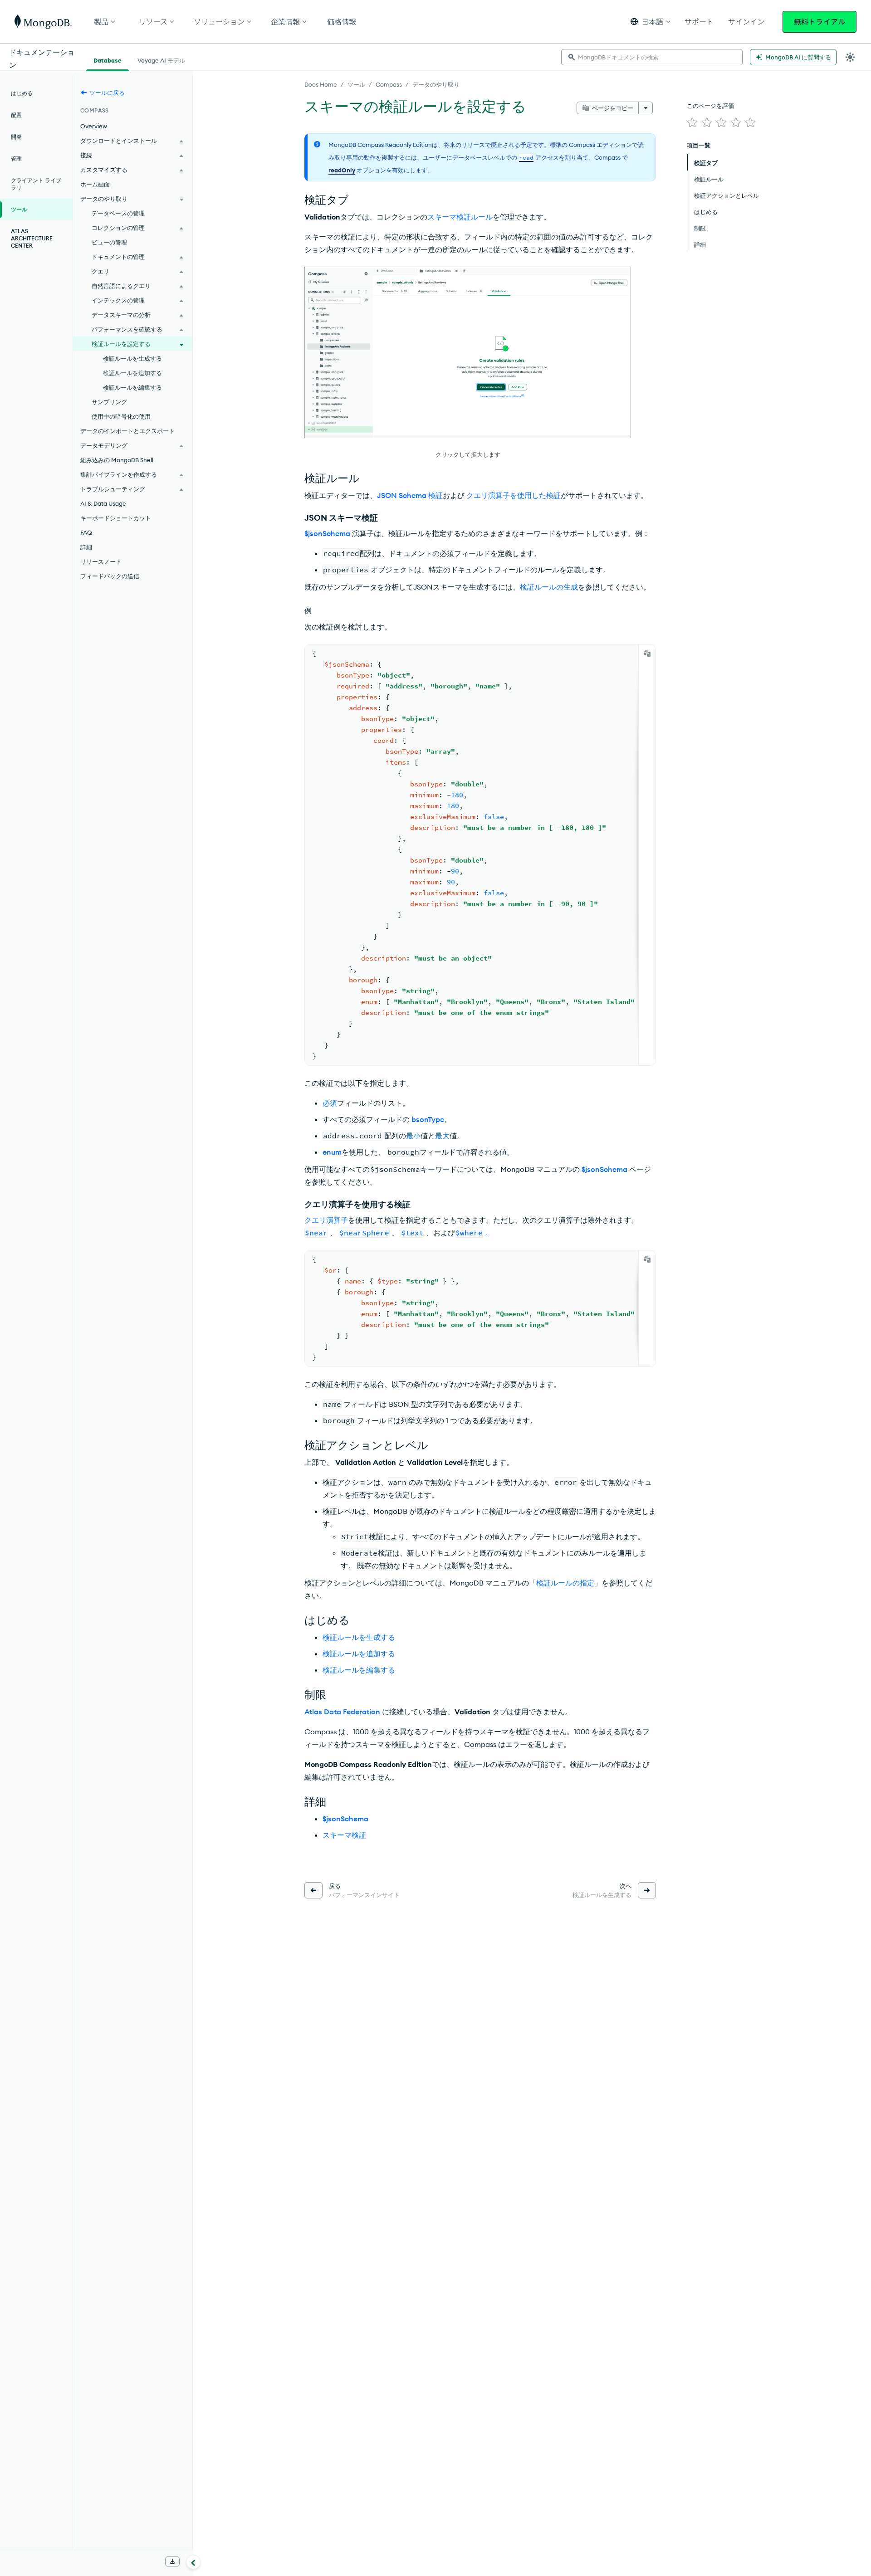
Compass (389, 84)
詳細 (86, 547)
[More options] (646, 108)
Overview (94, 126)
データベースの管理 (118, 213)
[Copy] (647, 654)
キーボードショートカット (116, 518)
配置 (16, 115)
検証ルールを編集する (359, 1670)
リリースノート (101, 561)
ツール (356, 84)
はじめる (22, 93)
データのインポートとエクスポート (127, 431)
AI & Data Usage (103, 503)
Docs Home (321, 84)
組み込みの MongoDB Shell (117, 460)
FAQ (86, 532)
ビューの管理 (109, 242)
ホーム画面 (95, 184)
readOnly (342, 170)
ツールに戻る (107, 93)
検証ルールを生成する (359, 1637)
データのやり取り (436, 84)
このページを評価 (710, 106)
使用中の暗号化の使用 (121, 416)
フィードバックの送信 (110, 576)
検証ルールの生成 (549, 587)
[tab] (108, 59)
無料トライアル (820, 22)
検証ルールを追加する (359, 1654)
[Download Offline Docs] (172, 2561)
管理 (16, 159)
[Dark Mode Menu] (850, 57)
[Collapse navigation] (193, 2562)
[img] (692, 122)
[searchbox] (652, 57)
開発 (16, 137)
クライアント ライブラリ (36, 184)
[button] (650, 22)
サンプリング (109, 402)
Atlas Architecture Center (32, 238)
